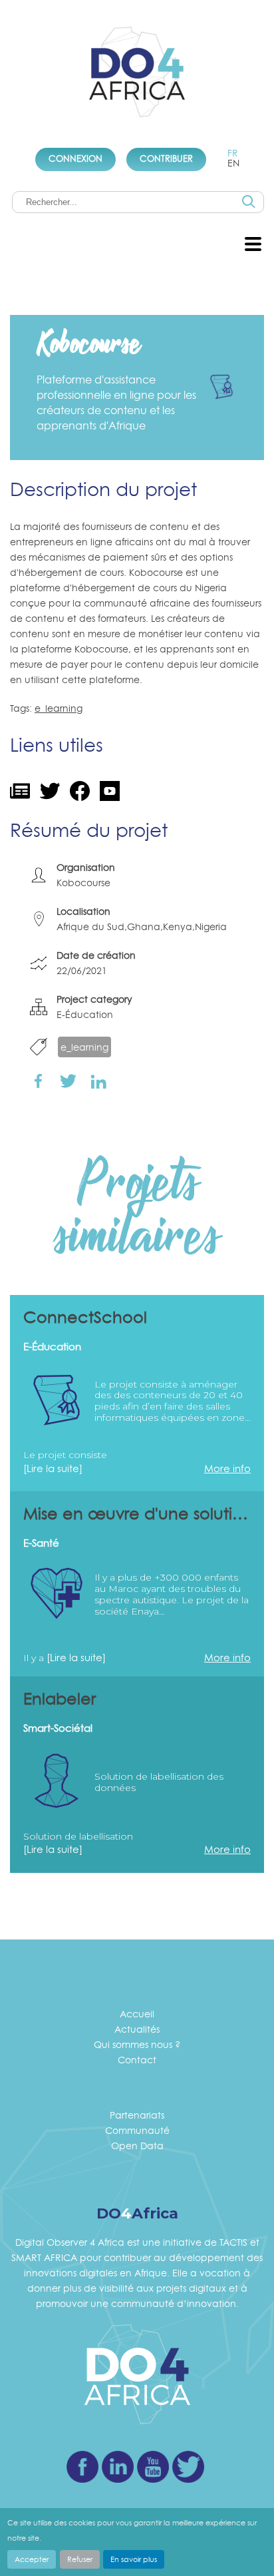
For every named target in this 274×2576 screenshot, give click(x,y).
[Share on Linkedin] (98, 1080)
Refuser (80, 2559)
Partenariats (137, 2115)
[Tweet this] (68, 1081)
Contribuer (166, 158)
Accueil (137, 2014)
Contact (137, 2060)
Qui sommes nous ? (137, 2044)
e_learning (59, 708)
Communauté (137, 2130)
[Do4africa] (137, 74)
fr (233, 153)
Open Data (137, 2146)
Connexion (75, 158)
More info (227, 1468)
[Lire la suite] (53, 1468)
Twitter (188, 2467)
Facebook (82, 2467)
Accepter (32, 2559)
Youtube (153, 2467)
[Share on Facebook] (38, 1081)
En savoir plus (134, 2559)
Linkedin (118, 2467)
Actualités (137, 2029)
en (233, 163)
